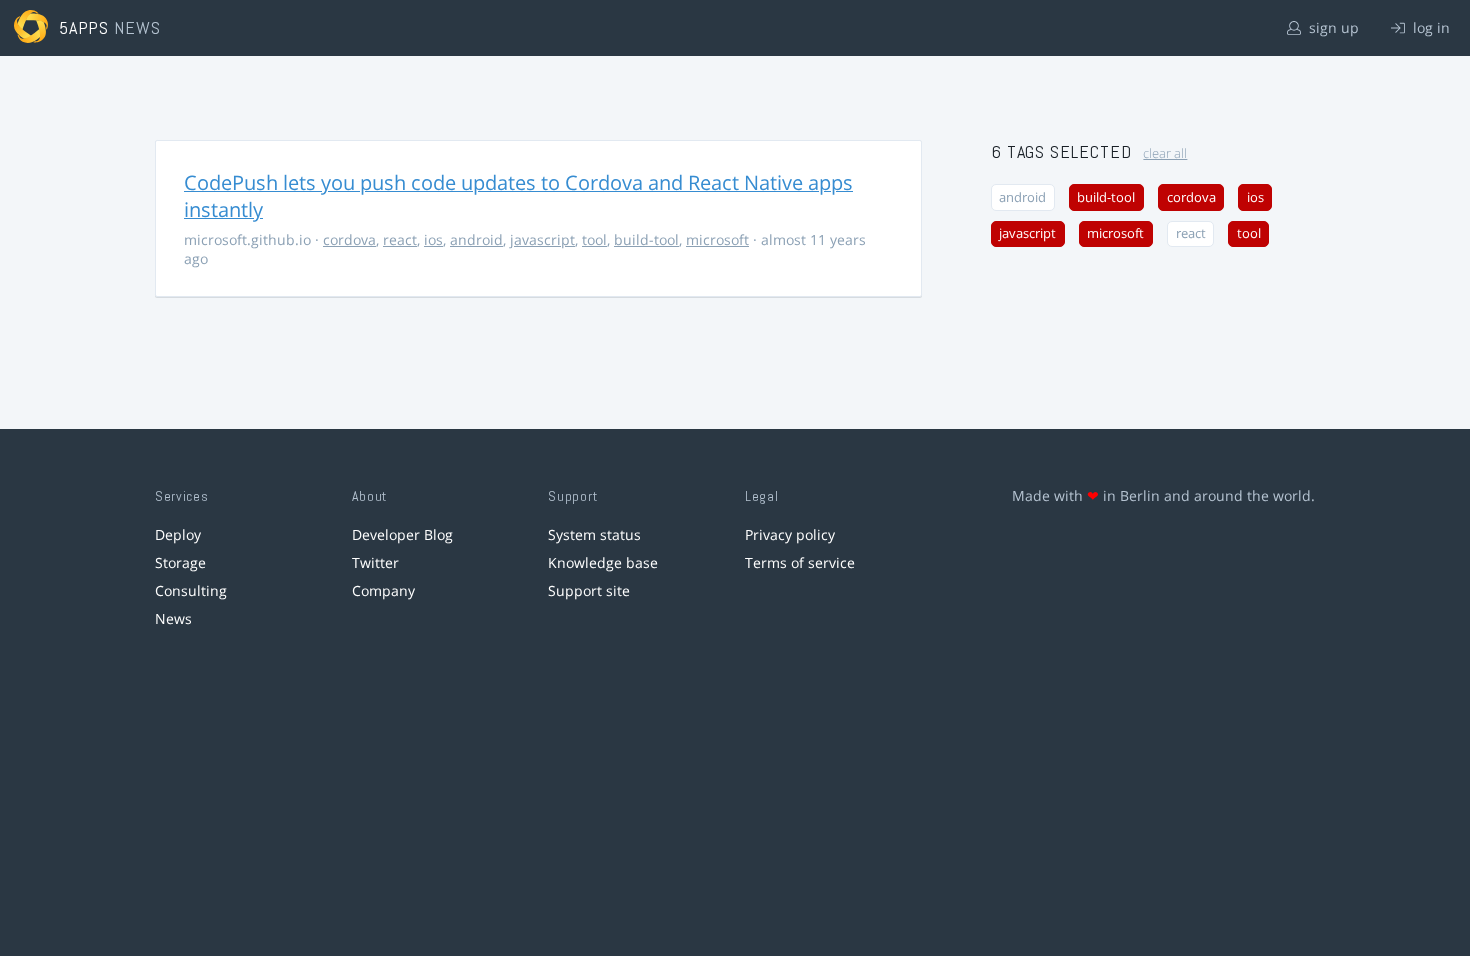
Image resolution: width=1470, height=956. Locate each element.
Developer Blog (402, 534)
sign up (1332, 27)
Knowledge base (603, 562)
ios (433, 239)
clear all (1165, 153)
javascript (542, 239)
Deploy (178, 534)
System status (594, 534)
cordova (349, 239)
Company (383, 590)
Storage (180, 562)
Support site (589, 590)
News (173, 618)
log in (1429, 27)
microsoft (717, 239)
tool (594, 239)
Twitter (375, 562)
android (476, 239)
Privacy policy (790, 534)
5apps (84, 27)
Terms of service (800, 562)
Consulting (191, 590)
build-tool (646, 239)
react (400, 239)
